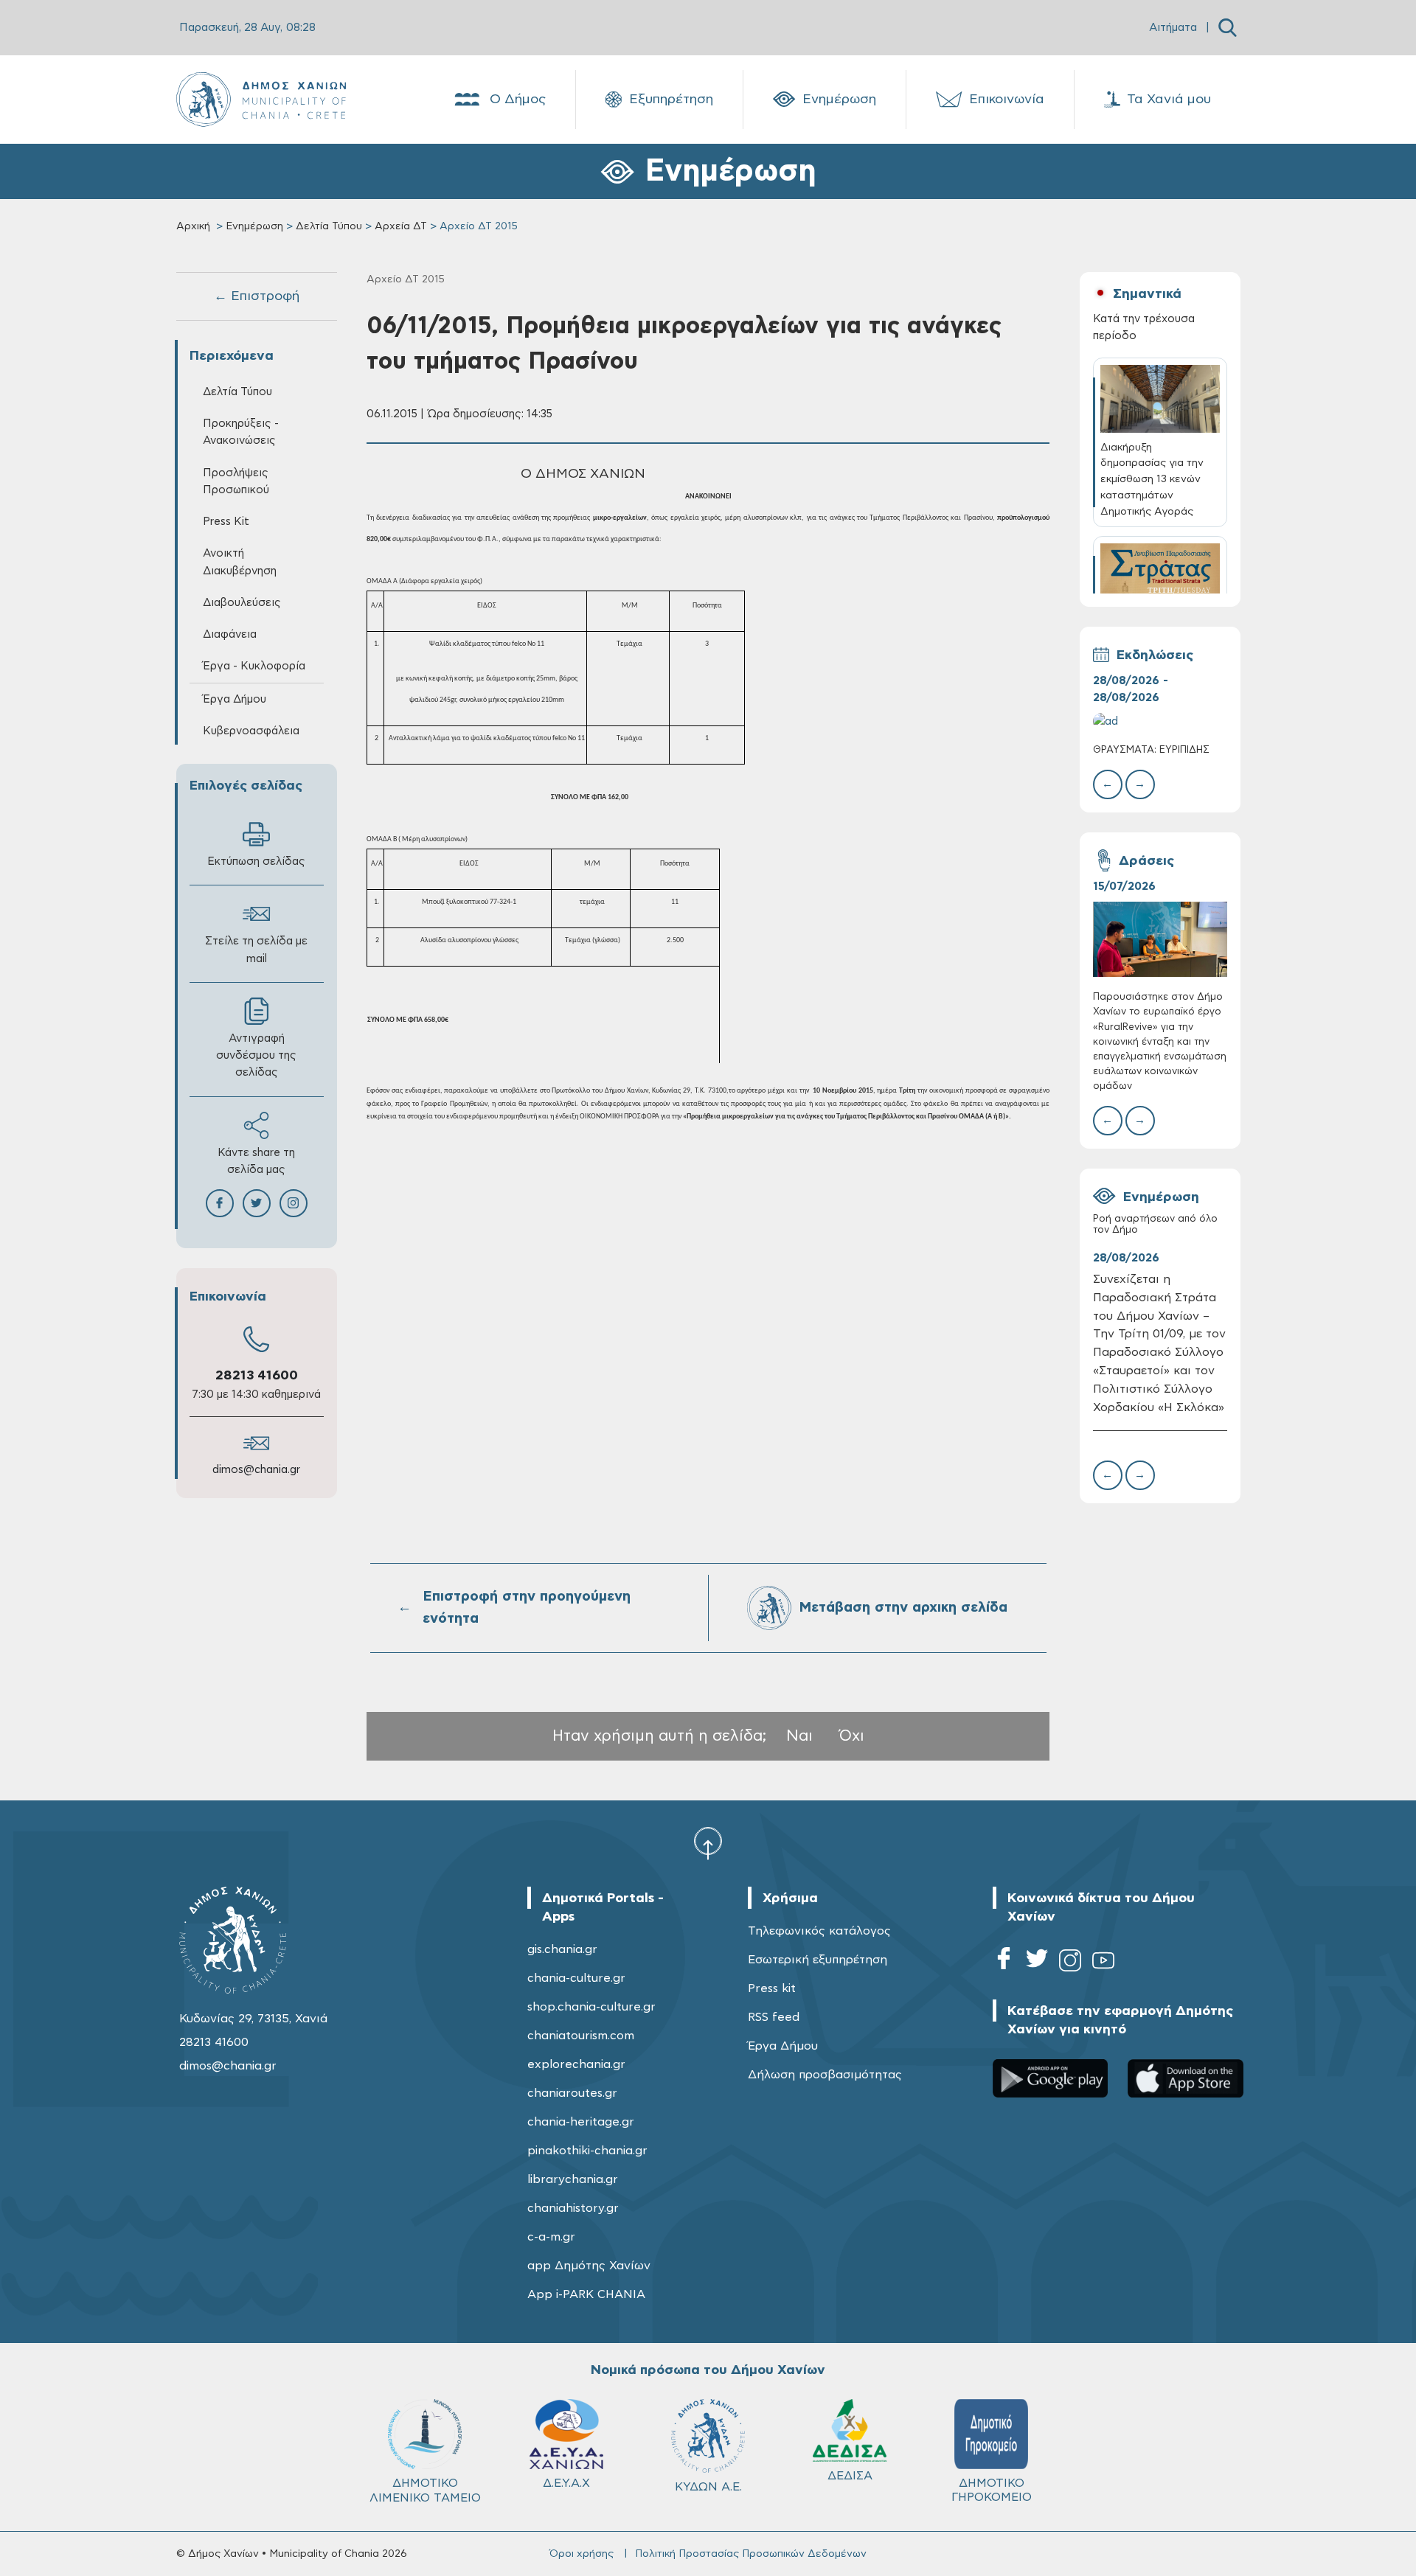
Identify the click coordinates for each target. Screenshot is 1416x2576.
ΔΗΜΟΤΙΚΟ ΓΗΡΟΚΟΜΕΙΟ (992, 2490)
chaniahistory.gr (573, 2208)
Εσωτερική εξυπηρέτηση (818, 1960)
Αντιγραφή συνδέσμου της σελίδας (256, 1055)
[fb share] (220, 1203)
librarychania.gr (573, 2179)
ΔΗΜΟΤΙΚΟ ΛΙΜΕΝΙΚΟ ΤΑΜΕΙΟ (425, 2490)
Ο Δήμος (518, 100)
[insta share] (294, 1203)
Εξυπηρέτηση (671, 100)
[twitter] (1037, 1963)
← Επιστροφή (257, 296)
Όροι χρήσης (582, 2554)
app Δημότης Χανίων (589, 2266)
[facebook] (1004, 1963)
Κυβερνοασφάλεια (251, 731)
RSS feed (774, 2017)
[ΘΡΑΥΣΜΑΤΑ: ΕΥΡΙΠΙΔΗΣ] (1160, 721)
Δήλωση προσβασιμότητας (825, 2075)
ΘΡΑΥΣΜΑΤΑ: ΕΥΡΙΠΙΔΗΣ (1151, 750)
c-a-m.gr (551, 2237)
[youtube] (1103, 1963)
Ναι (799, 1736)
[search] (1228, 28)
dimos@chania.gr (256, 1470)
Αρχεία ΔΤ (401, 226)
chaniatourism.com (581, 2036)
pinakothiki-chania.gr (587, 2151)
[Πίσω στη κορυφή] (708, 1842)
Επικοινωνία (1007, 100)
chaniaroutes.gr (572, 2093)
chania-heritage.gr (581, 2122)
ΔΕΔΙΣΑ (850, 2476)
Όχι (852, 1736)
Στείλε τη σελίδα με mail (256, 950)
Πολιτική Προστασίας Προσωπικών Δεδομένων (751, 2554)
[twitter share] (257, 1203)
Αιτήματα (1173, 28)
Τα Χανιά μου (1169, 100)
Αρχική (193, 226)
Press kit (772, 1988)
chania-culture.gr (576, 1978)
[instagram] (1070, 1963)
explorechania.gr (576, 2064)
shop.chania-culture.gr (591, 2007)
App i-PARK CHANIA (586, 2294)
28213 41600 (257, 1376)
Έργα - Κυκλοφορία (254, 666)
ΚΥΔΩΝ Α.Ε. (708, 2487)
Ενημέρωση (839, 100)
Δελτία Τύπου (329, 226)
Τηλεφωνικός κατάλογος (819, 1931)
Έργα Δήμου (783, 2046)
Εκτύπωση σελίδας (256, 861)
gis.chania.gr (562, 1949)
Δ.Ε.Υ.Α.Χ (566, 2483)
